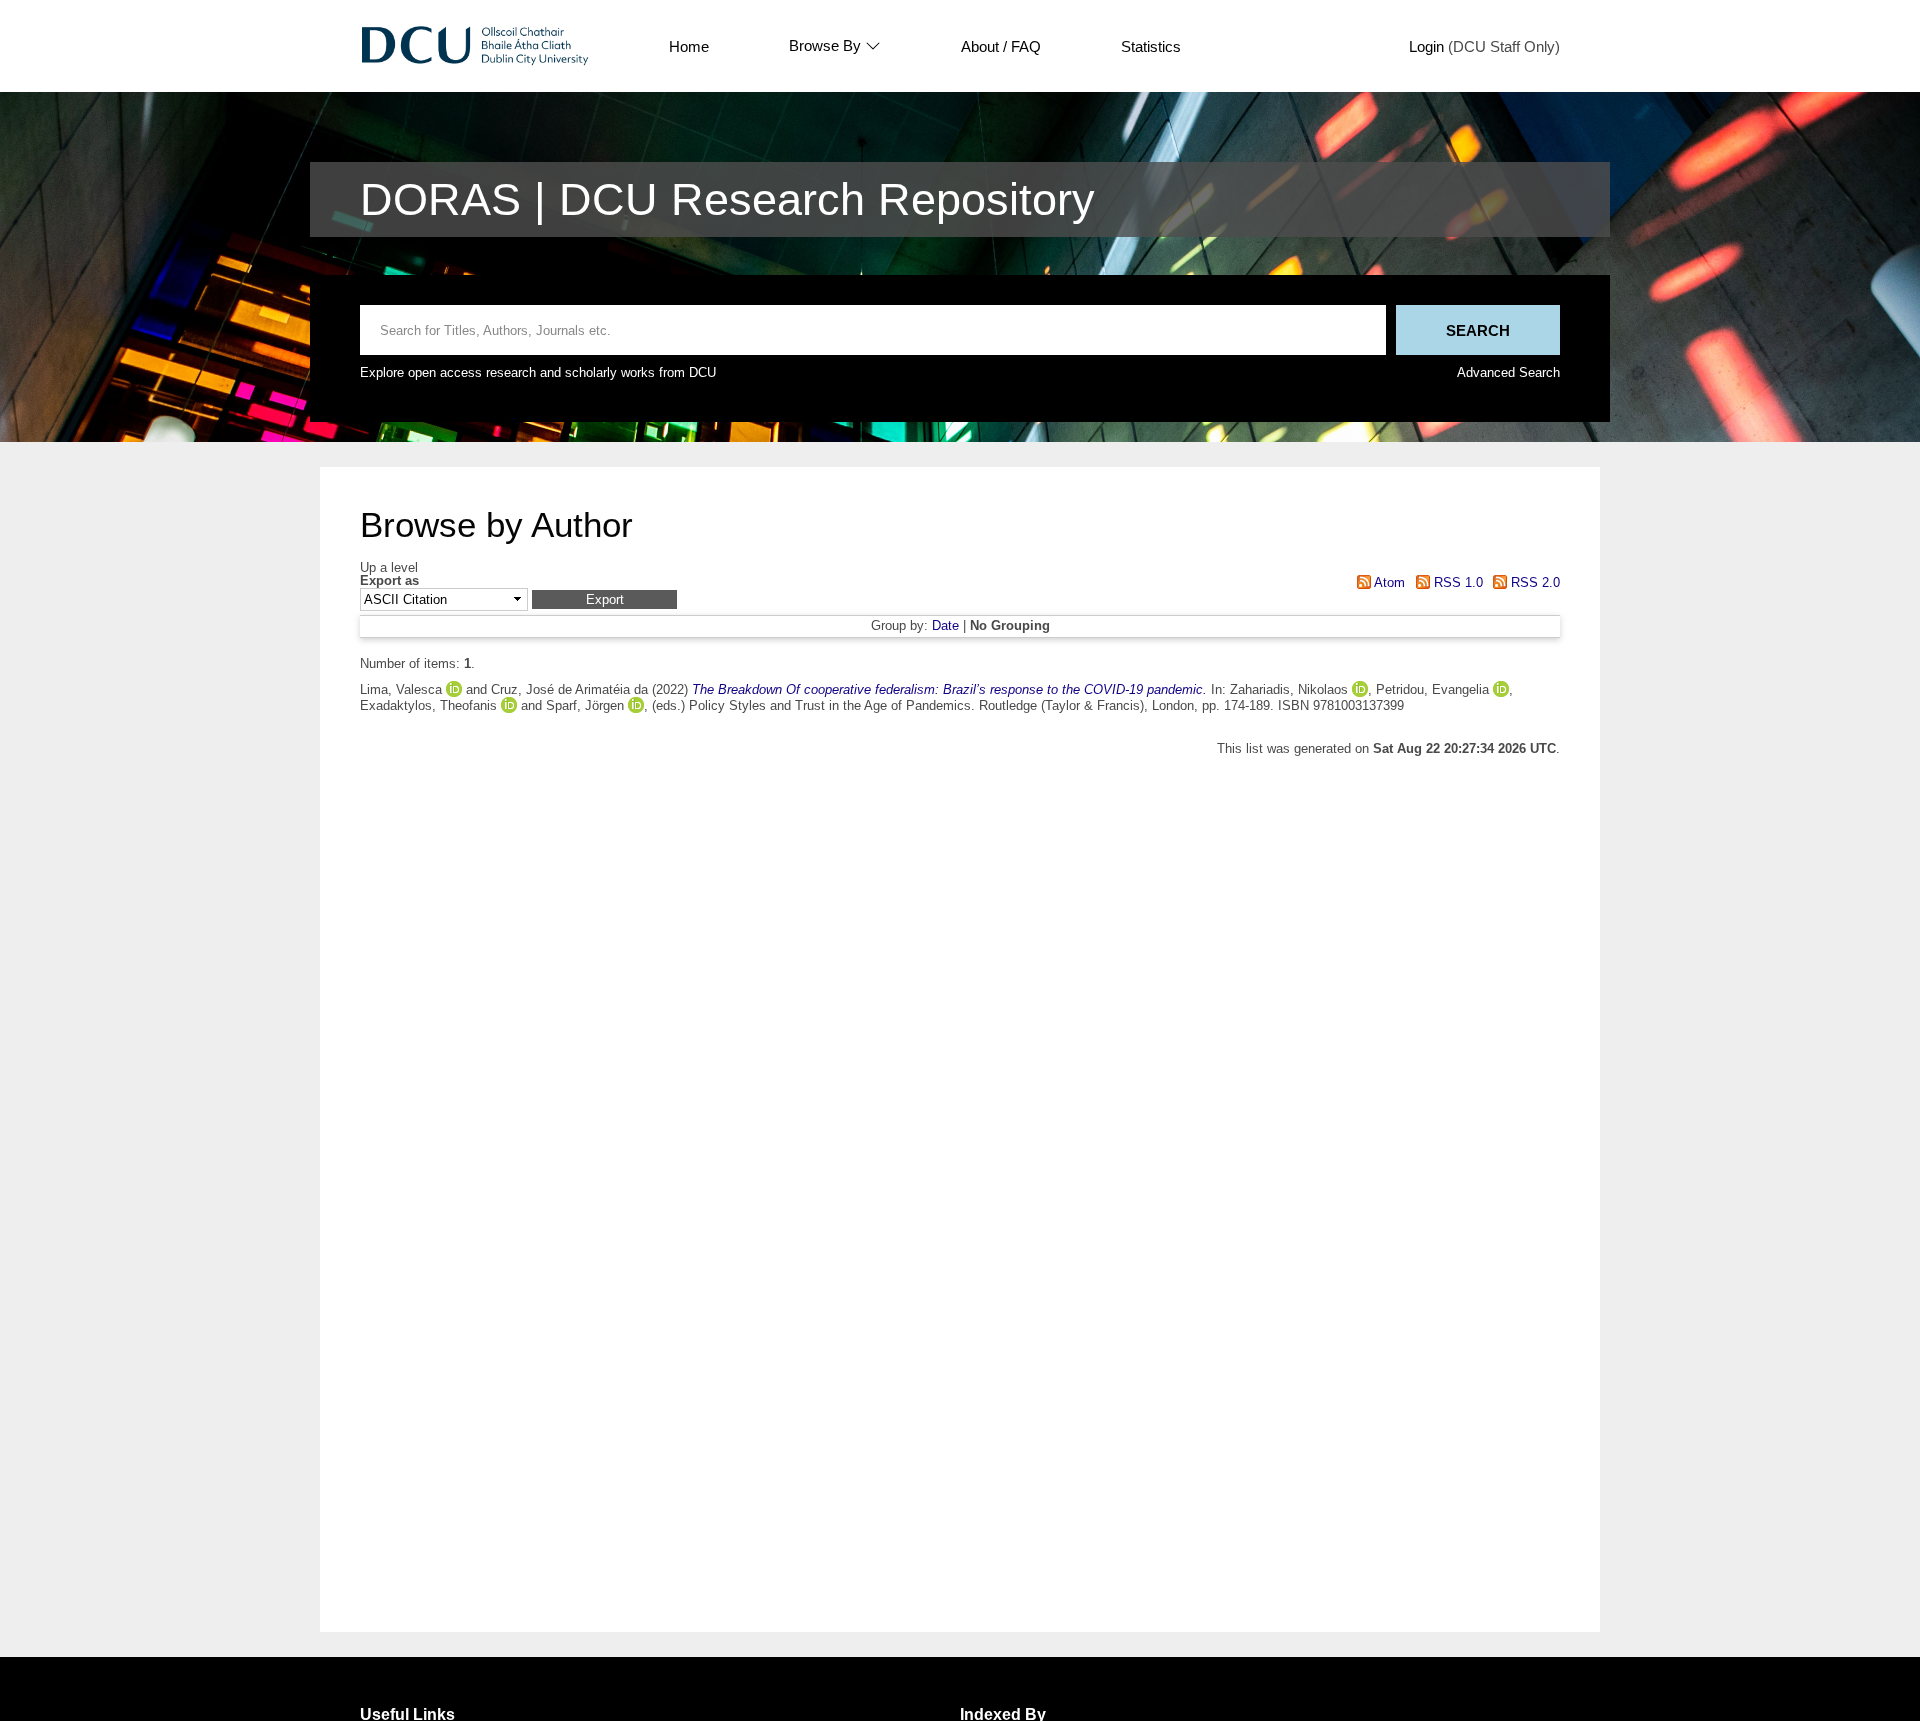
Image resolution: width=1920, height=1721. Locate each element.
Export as (389, 581)
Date (945, 625)
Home (689, 46)
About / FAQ (1001, 46)
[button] (604, 599)
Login (1426, 46)
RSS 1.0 (1456, 582)
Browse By (825, 46)
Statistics (1151, 46)
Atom (1388, 582)
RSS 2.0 (1533, 582)
